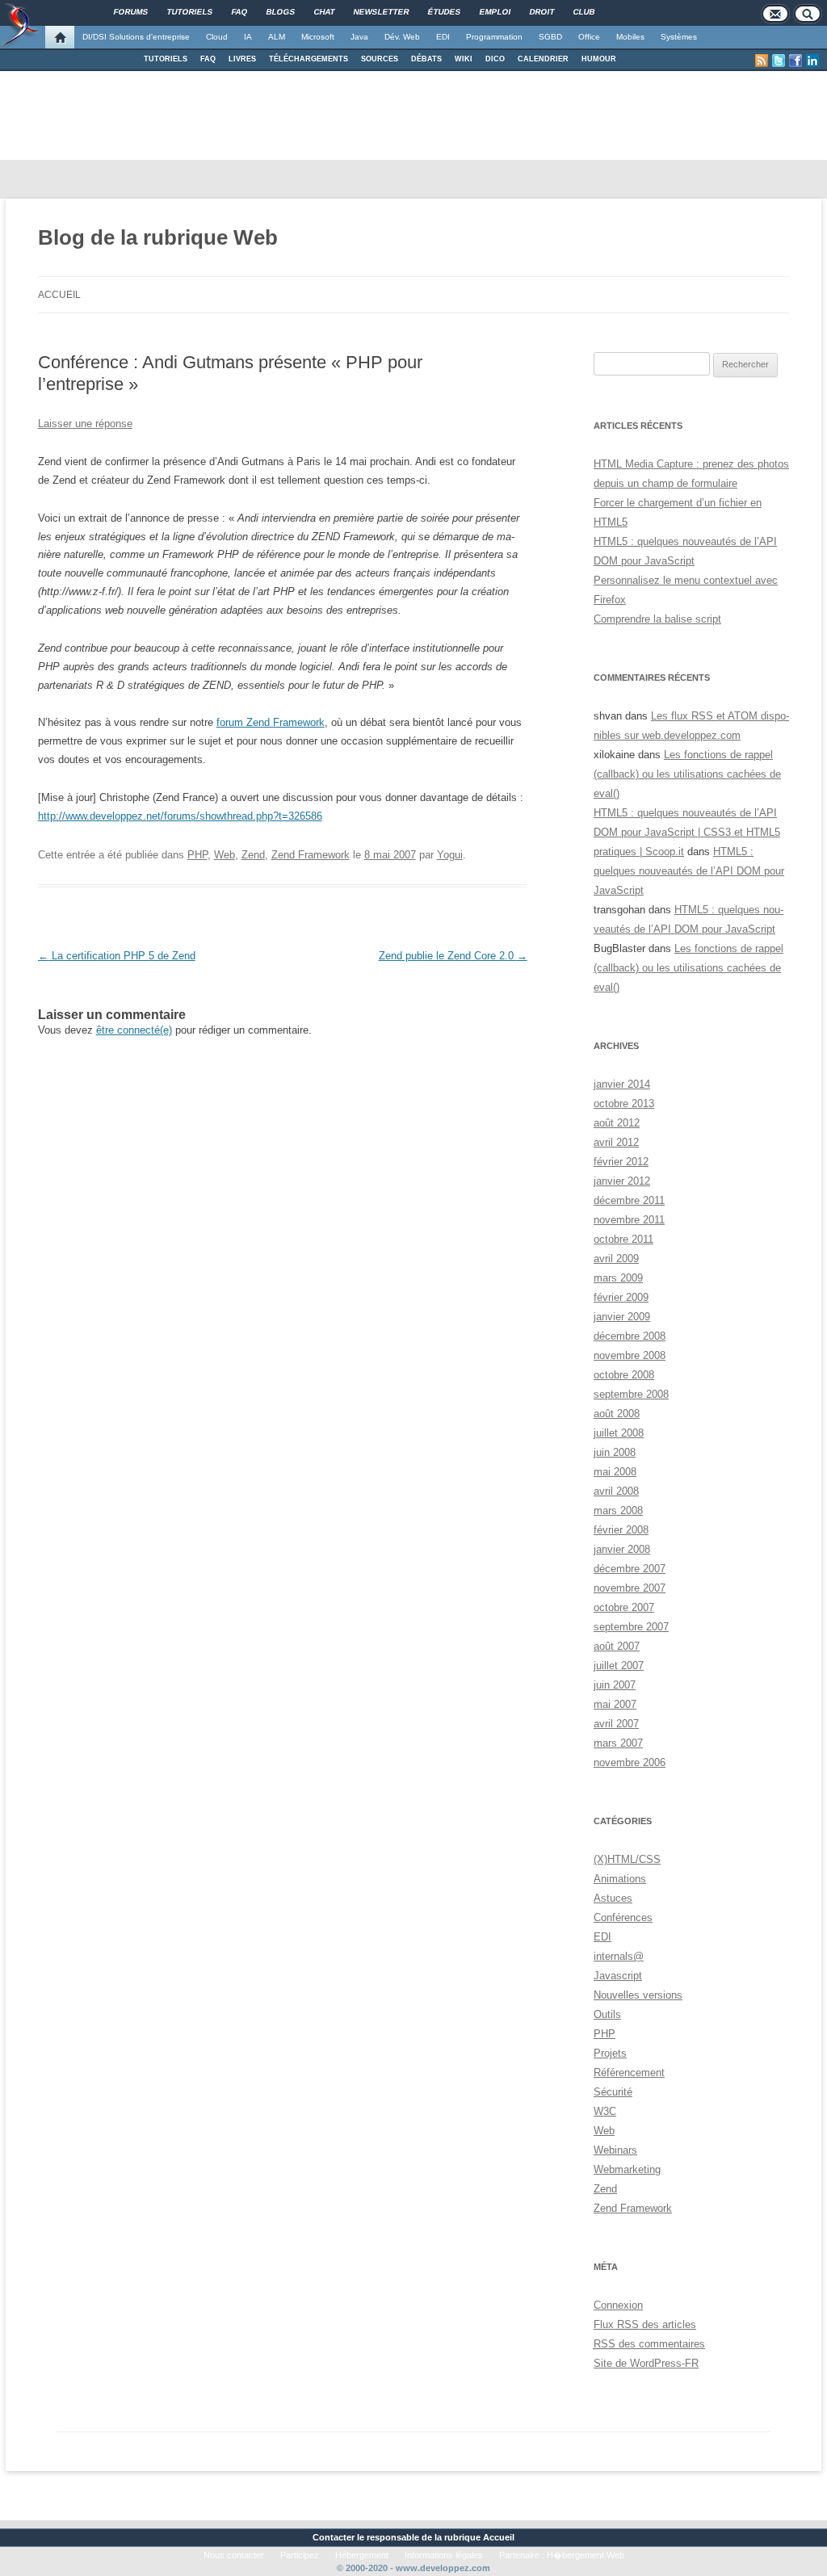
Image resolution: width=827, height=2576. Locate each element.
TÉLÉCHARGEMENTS (309, 59)
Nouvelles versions (638, 1995)
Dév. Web (402, 37)
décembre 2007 (630, 1569)
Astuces (613, 1898)
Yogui (450, 855)
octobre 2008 (624, 1375)
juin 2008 (615, 1452)
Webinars (615, 2150)
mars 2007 (618, 1743)
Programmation (494, 37)
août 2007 (617, 1646)
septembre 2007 (631, 1627)
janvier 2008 (622, 1549)
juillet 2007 (619, 1666)
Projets (610, 2053)
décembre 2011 (629, 1200)
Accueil (59, 295)
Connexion (618, 2305)
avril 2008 (616, 1491)
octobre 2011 (623, 1239)
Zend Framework (311, 855)
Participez (300, 2555)
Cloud (217, 37)
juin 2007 (615, 1685)
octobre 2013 (624, 1103)
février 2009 (621, 1297)
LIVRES (242, 59)
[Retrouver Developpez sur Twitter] (779, 61)
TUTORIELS (166, 59)
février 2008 (621, 1530)
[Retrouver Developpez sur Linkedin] (812, 61)
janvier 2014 (622, 1084)
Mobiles (630, 37)
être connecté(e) (134, 1030)
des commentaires (649, 2344)
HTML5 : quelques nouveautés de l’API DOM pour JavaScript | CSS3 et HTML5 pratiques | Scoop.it (687, 832)
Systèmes (679, 37)
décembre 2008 (630, 1336)
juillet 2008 (619, 1433)
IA (248, 37)
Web (225, 855)
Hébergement (362, 2555)
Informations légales (444, 2555)
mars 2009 (618, 1278)
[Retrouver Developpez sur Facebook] (796, 61)
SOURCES (380, 59)
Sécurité (613, 2092)
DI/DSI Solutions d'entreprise (136, 37)
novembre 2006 (630, 1762)
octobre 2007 (624, 1607)
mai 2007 (615, 1704)
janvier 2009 (622, 1317)
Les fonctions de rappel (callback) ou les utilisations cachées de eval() (687, 774)
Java (359, 37)
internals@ (619, 1956)
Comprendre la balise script (657, 619)
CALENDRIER (543, 59)
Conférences (623, 1917)
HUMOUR (599, 59)
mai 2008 (615, 1472)
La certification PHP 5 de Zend (117, 956)
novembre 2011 (629, 1220)
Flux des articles (645, 2324)
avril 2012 (616, 1142)
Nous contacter (234, 2555)
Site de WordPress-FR (646, 2363)
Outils (607, 2014)
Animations (620, 1879)
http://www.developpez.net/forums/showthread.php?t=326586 (180, 816)
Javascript (618, 1976)
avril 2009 (616, 1259)
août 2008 (617, 1414)
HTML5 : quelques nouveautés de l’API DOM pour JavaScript (689, 871)
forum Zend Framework (271, 722)
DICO (495, 59)
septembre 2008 (631, 1394)
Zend (253, 855)
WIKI (464, 59)
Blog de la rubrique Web (158, 237)
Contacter (334, 2537)
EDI (443, 37)
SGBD (550, 37)
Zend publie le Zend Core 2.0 (453, 956)
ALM (277, 37)
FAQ (208, 59)
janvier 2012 (622, 1181)
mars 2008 (618, 1510)
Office (589, 37)
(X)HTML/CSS (627, 1859)
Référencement (629, 2073)
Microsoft (318, 37)
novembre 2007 (630, 1588)
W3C (605, 2111)
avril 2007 (616, 1724)
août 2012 (617, 1123)
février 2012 (621, 1162)
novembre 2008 (630, 1355)
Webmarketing (627, 2169)
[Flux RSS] (762, 61)
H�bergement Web (586, 2555)
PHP (197, 855)
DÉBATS (426, 59)
